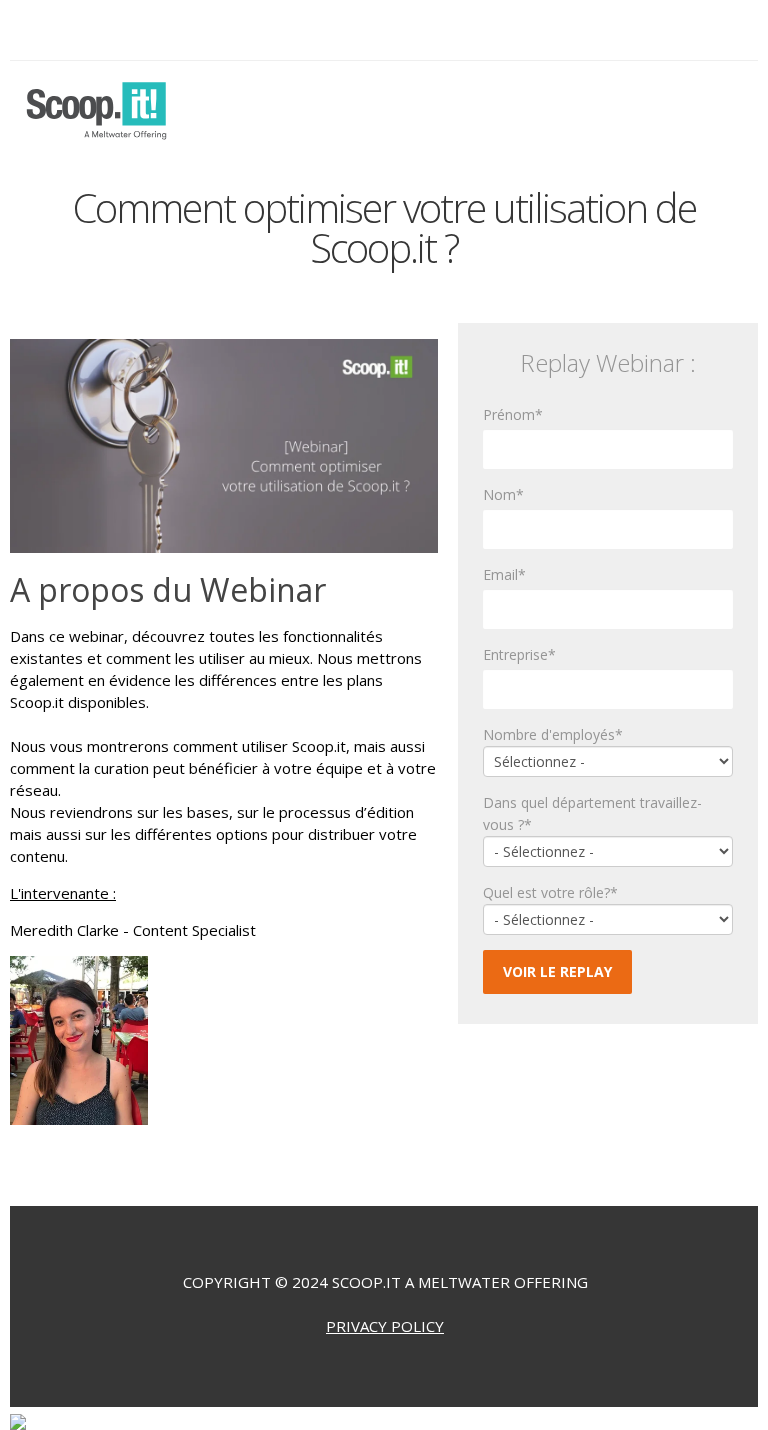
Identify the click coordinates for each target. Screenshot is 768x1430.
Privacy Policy (385, 1326)
